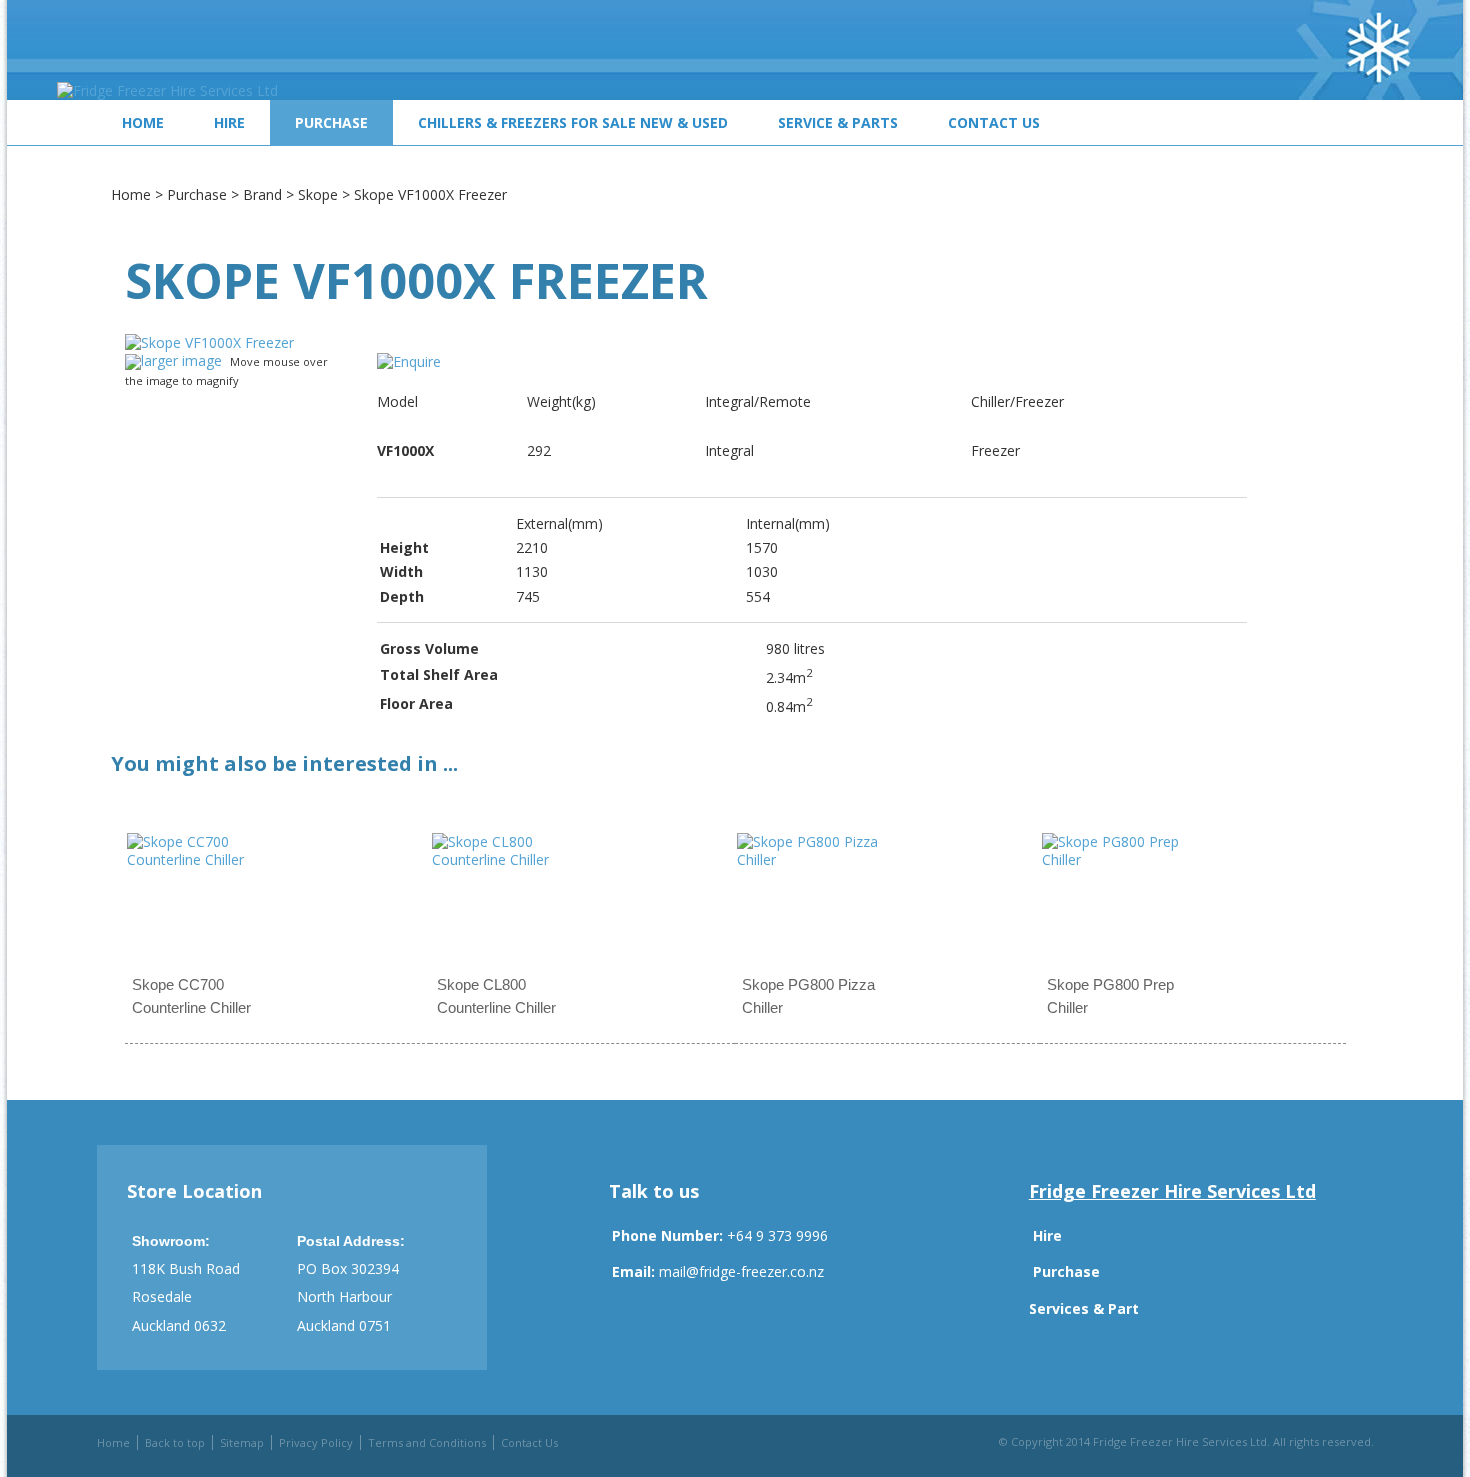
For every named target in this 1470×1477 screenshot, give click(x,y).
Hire (229, 122)
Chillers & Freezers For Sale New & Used (573, 122)
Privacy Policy (316, 1442)
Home (143, 122)
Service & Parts (838, 122)
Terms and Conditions (427, 1442)
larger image (181, 360)
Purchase (331, 122)
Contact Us (994, 122)
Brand (262, 194)
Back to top (175, 1442)
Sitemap (242, 1442)
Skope (318, 194)
